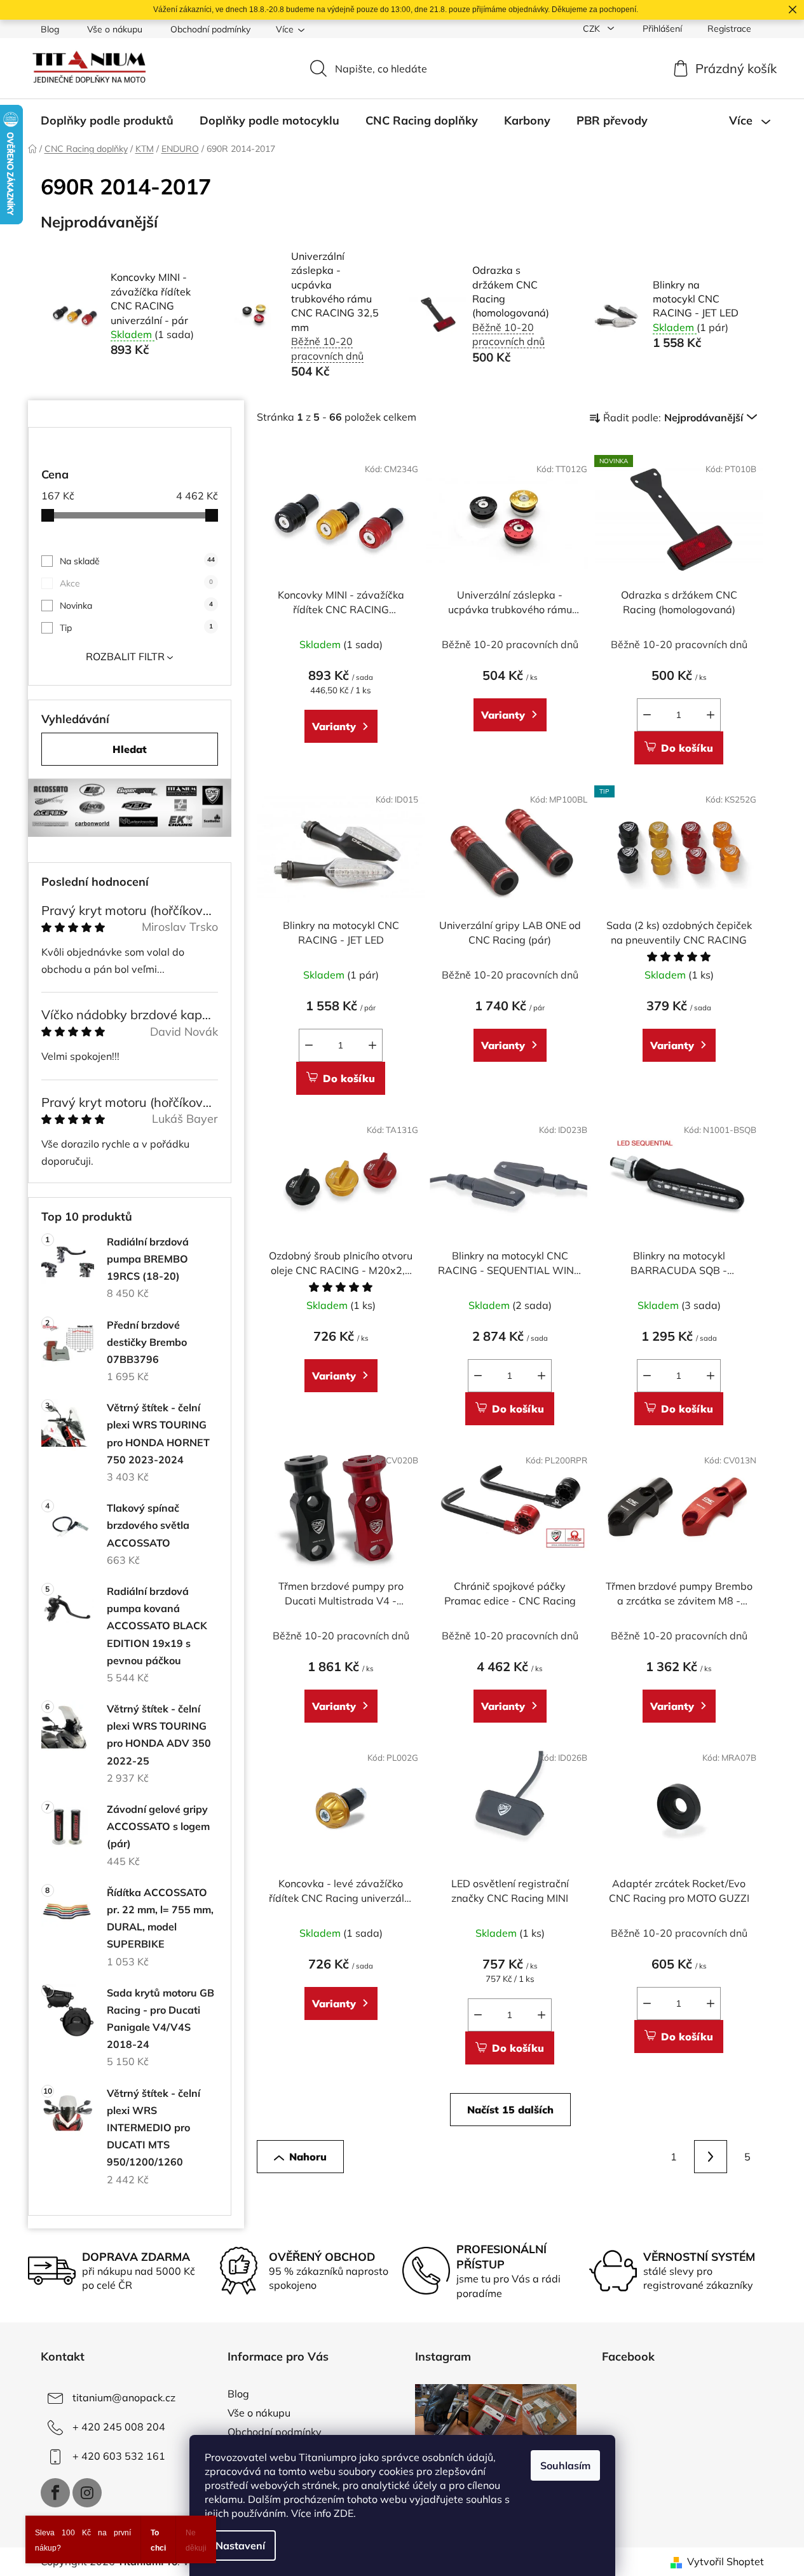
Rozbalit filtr (125, 656)
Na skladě (137, 561)
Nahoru (308, 2157)
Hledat (130, 749)
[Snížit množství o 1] (647, 715)
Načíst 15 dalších (510, 2110)
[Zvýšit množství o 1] (711, 715)
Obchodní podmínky (210, 29)
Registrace (729, 29)
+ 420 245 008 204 (119, 2427)
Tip (136, 628)
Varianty (334, 726)
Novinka (136, 606)
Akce (136, 583)
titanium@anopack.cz (124, 2397)
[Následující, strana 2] (711, 2157)
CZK (593, 29)
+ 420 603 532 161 (119, 2456)
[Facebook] (55, 2493)
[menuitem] (107, 121)
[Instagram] (87, 2493)
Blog (50, 29)
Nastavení (240, 2545)
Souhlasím (565, 2465)
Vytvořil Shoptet (726, 2561)
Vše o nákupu (115, 29)
